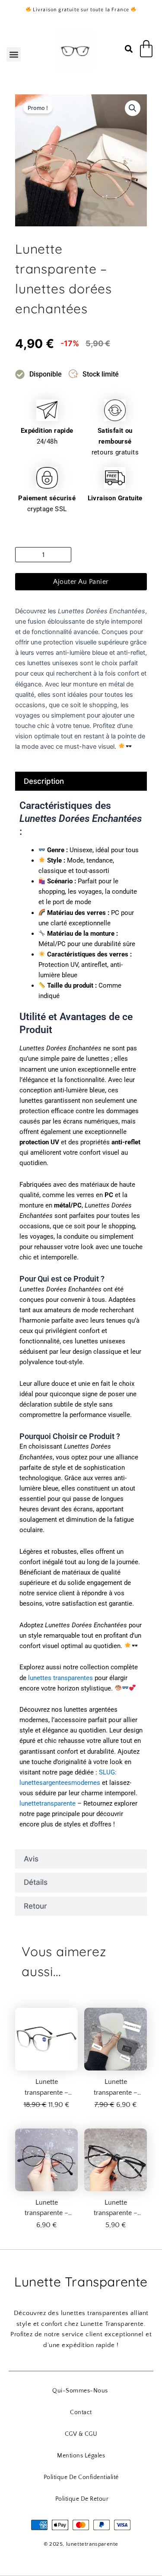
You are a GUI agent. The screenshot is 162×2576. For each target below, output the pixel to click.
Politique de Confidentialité (81, 2477)
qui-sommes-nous (80, 2391)
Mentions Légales (81, 2456)
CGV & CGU (81, 2434)
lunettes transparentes (60, 1678)
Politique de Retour (82, 2499)
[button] (14, 54)
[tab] (81, 781)
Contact (81, 2412)
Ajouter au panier (81, 582)
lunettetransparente (48, 1803)
